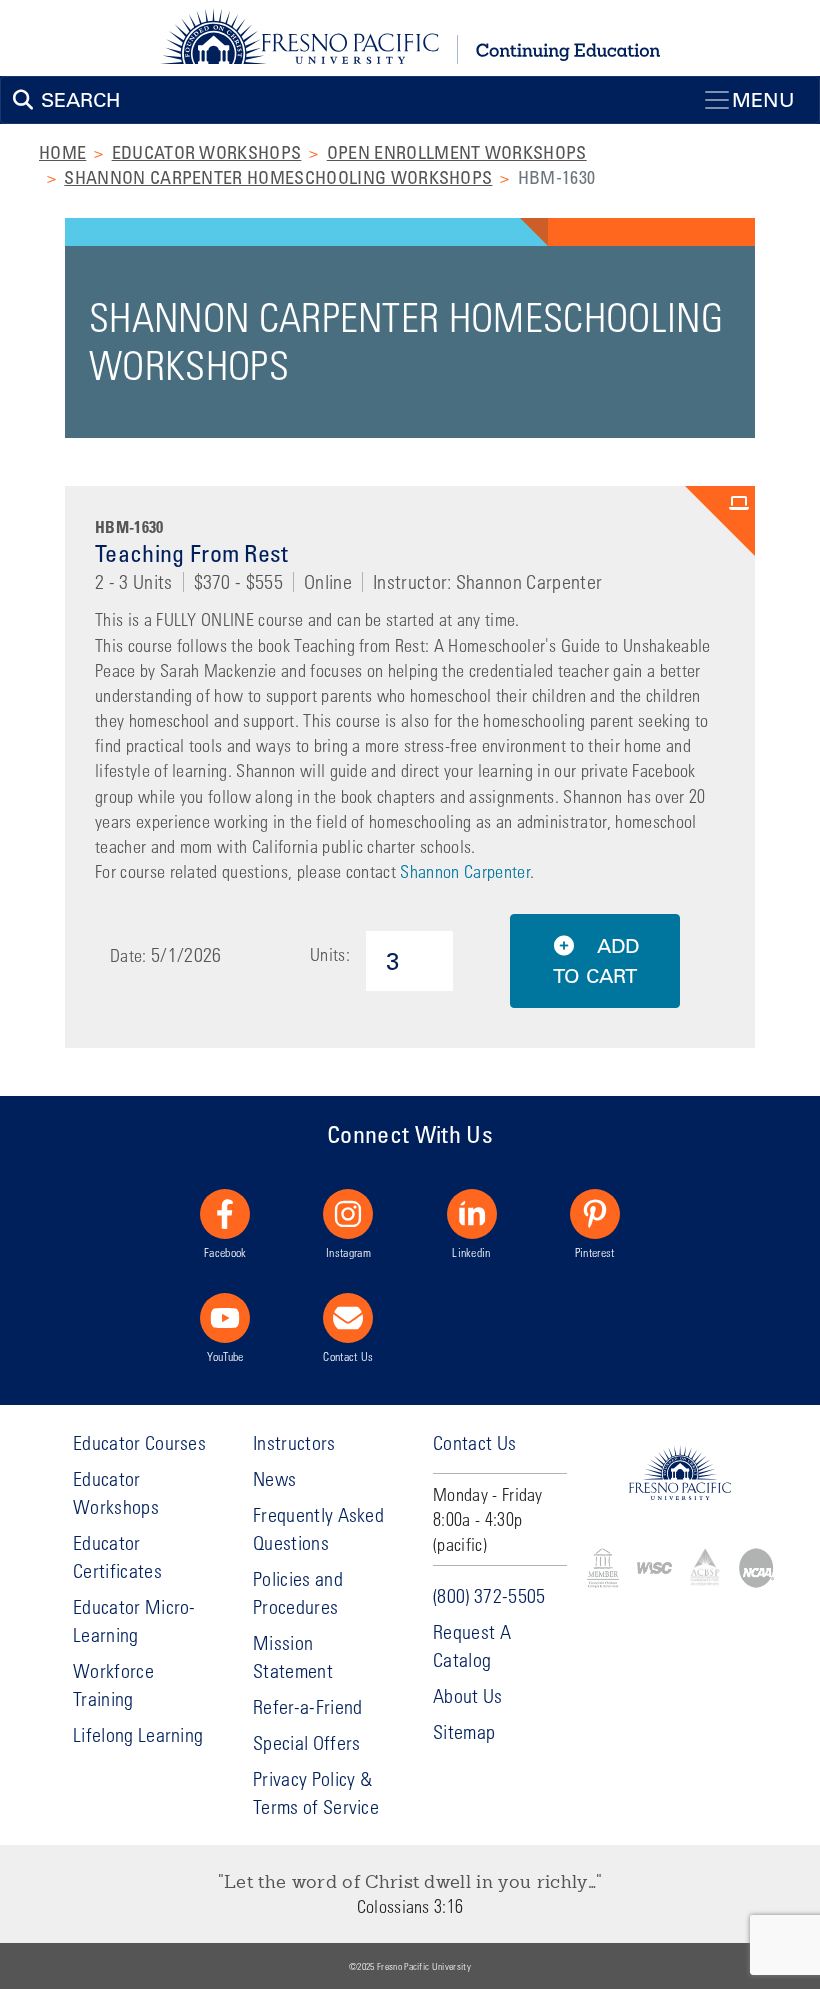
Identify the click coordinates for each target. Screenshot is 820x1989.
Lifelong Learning (138, 1734)
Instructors (294, 1442)
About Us (468, 1695)
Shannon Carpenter (464, 871)
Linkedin (471, 1252)
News (274, 1478)
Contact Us (348, 1356)
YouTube (225, 1356)
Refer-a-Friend (307, 1706)
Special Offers (306, 1742)
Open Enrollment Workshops (457, 152)
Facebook (225, 1252)
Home (62, 152)
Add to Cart (596, 961)
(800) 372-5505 (489, 1595)
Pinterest (595, 1252)
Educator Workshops (207, 152)
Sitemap (464, 1731)
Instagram (348, 1252)
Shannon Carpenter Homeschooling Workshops (278, 177)
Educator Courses (139, 1442)
